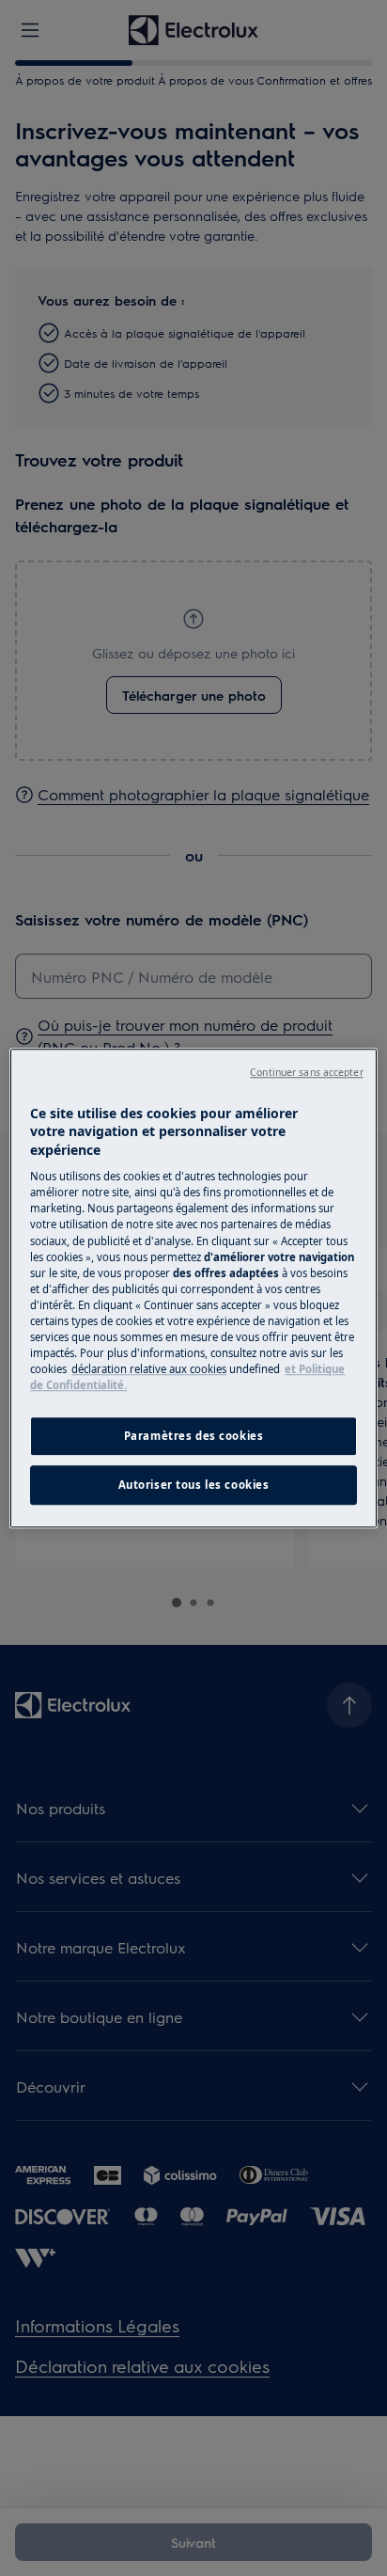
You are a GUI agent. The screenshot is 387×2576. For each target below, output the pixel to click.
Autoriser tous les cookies (194, 1485)
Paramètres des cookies (194, 1436)
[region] (193, 1288)
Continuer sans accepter (306, 1072)
